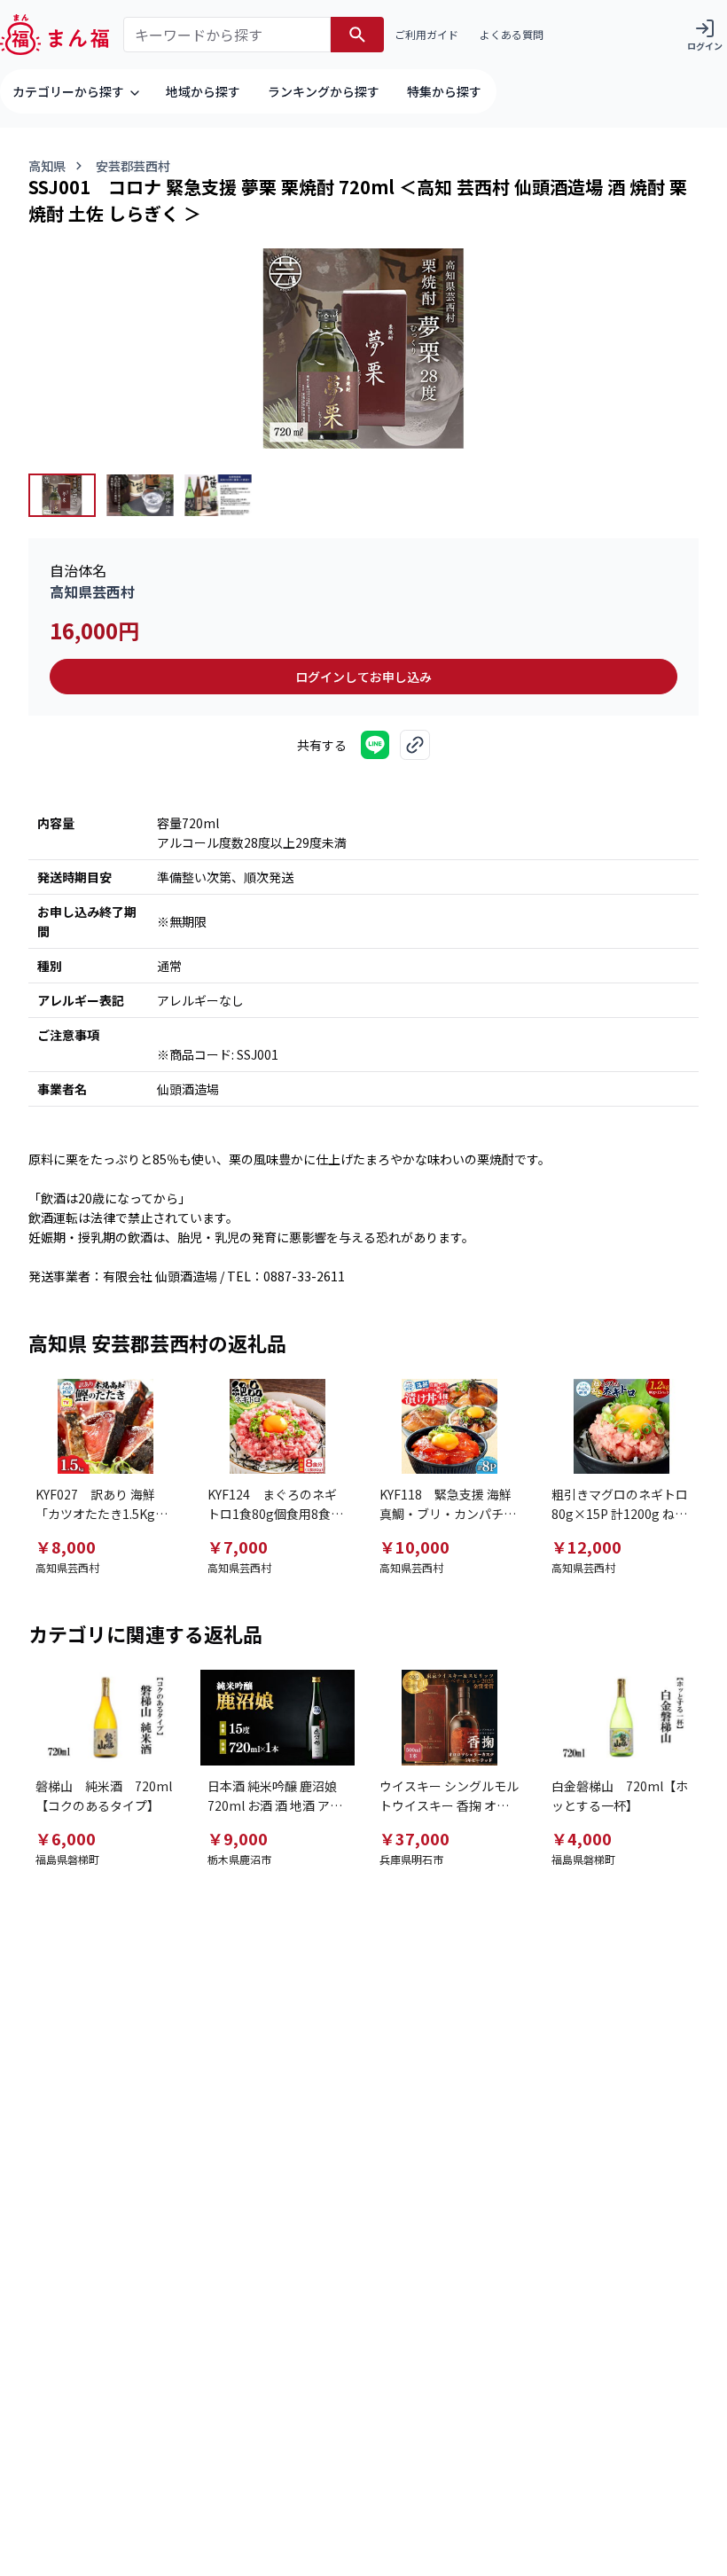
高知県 (47, 166)
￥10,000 (414, 1546)
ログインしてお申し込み (363, 677)
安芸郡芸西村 (133, 166)
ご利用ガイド (426, 34)
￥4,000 (582, 1838)
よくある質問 (512, 34)
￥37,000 (414, 1838)
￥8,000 (66, 1546)
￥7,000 (238, 1546)
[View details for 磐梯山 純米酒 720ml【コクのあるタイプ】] (106, 1717)
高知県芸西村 (92, 591)
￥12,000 (586, 1546)
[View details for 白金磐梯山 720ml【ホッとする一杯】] (621, 1717)
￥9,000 (238, 1838)
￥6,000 (66, 1838)
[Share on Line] (375, 745)
